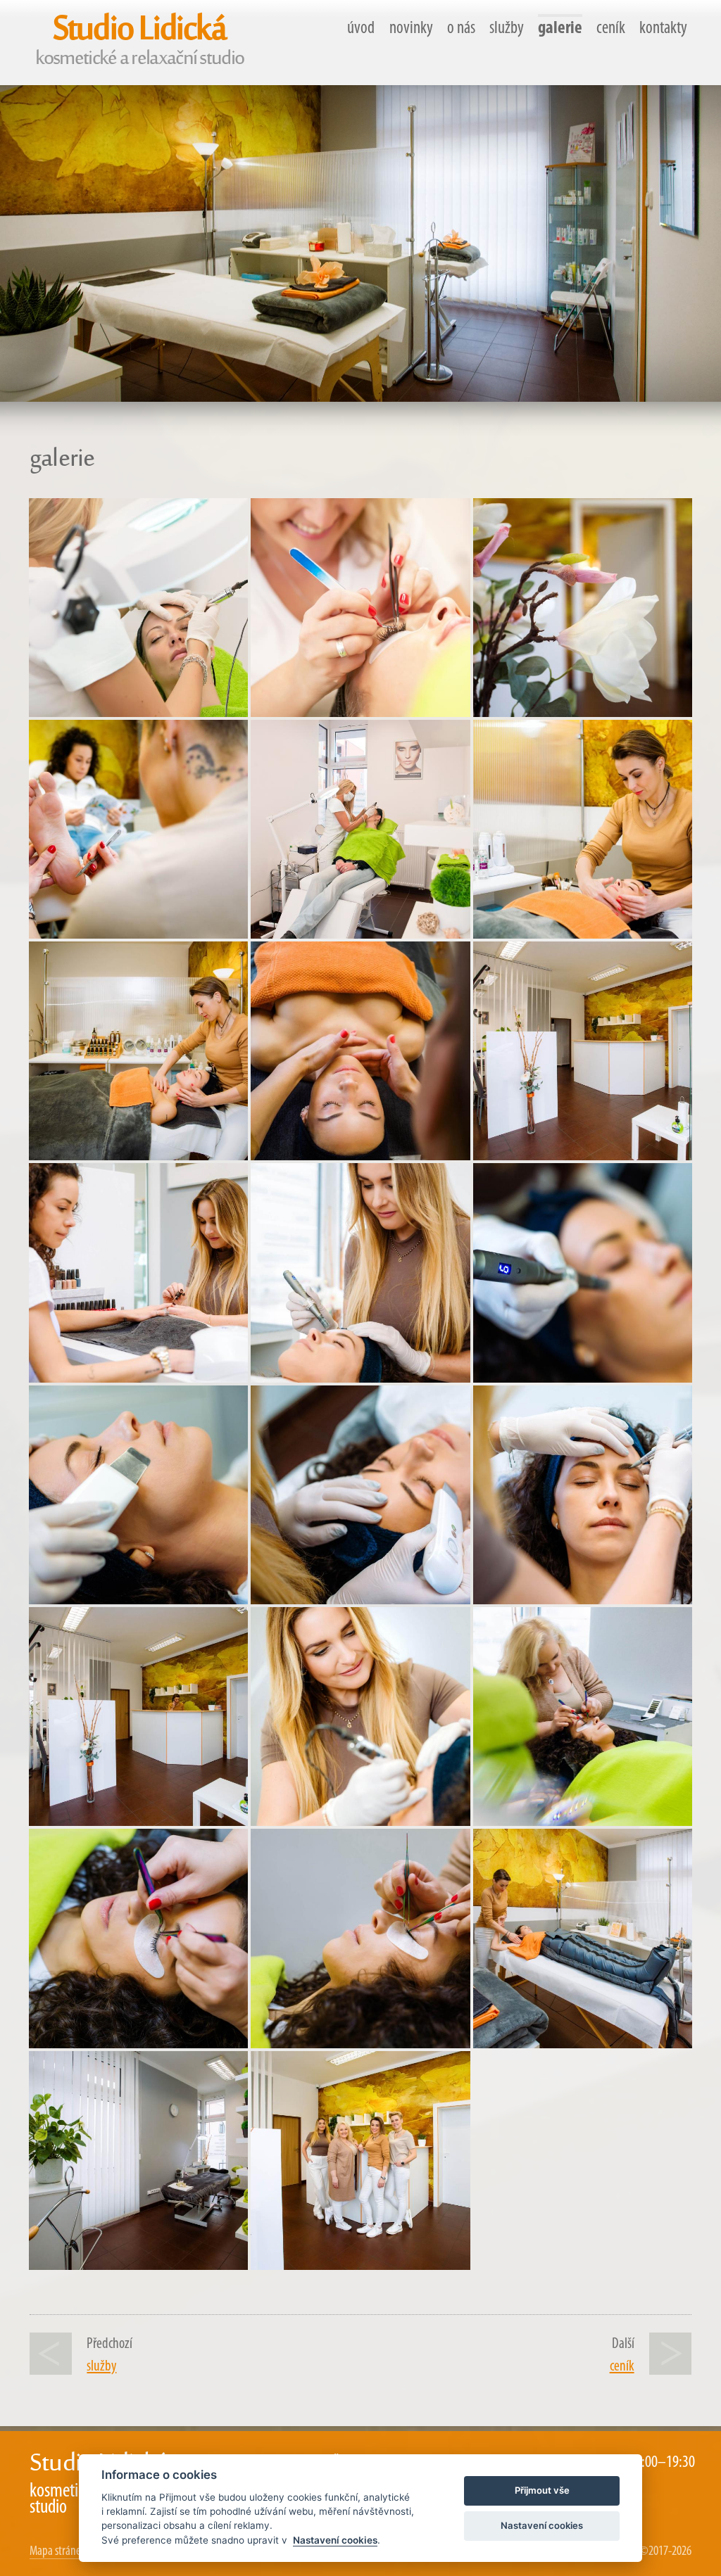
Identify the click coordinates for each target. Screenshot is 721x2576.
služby (507, 28)
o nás (461, 28)
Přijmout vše (542, 2490)
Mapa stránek (58, 2552)
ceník (611, 28)
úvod (361, 28)
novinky (411, 28)
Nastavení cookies (335, 2540)
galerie (560, 28)
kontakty (663, 28)
